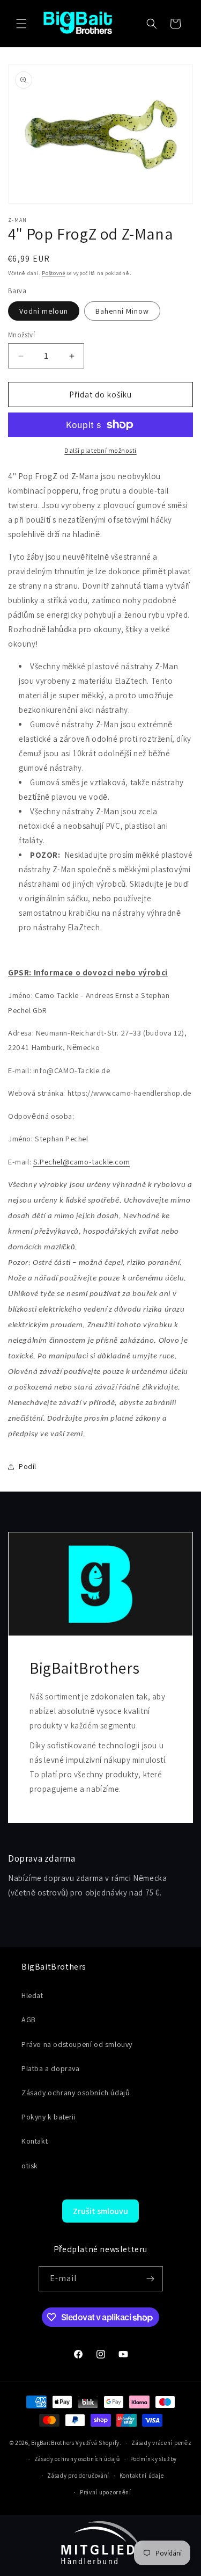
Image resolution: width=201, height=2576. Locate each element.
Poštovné (54, 273)
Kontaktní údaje (142, 2476)
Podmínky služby (154, 2459)
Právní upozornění (106, 2492)
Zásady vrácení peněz (161, 2443)
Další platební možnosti (100, 450)
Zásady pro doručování (78, 2476)
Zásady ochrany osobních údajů (77, 2459)
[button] (21, 24)
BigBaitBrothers (53, 2443)
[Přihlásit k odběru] (151, 2279)
